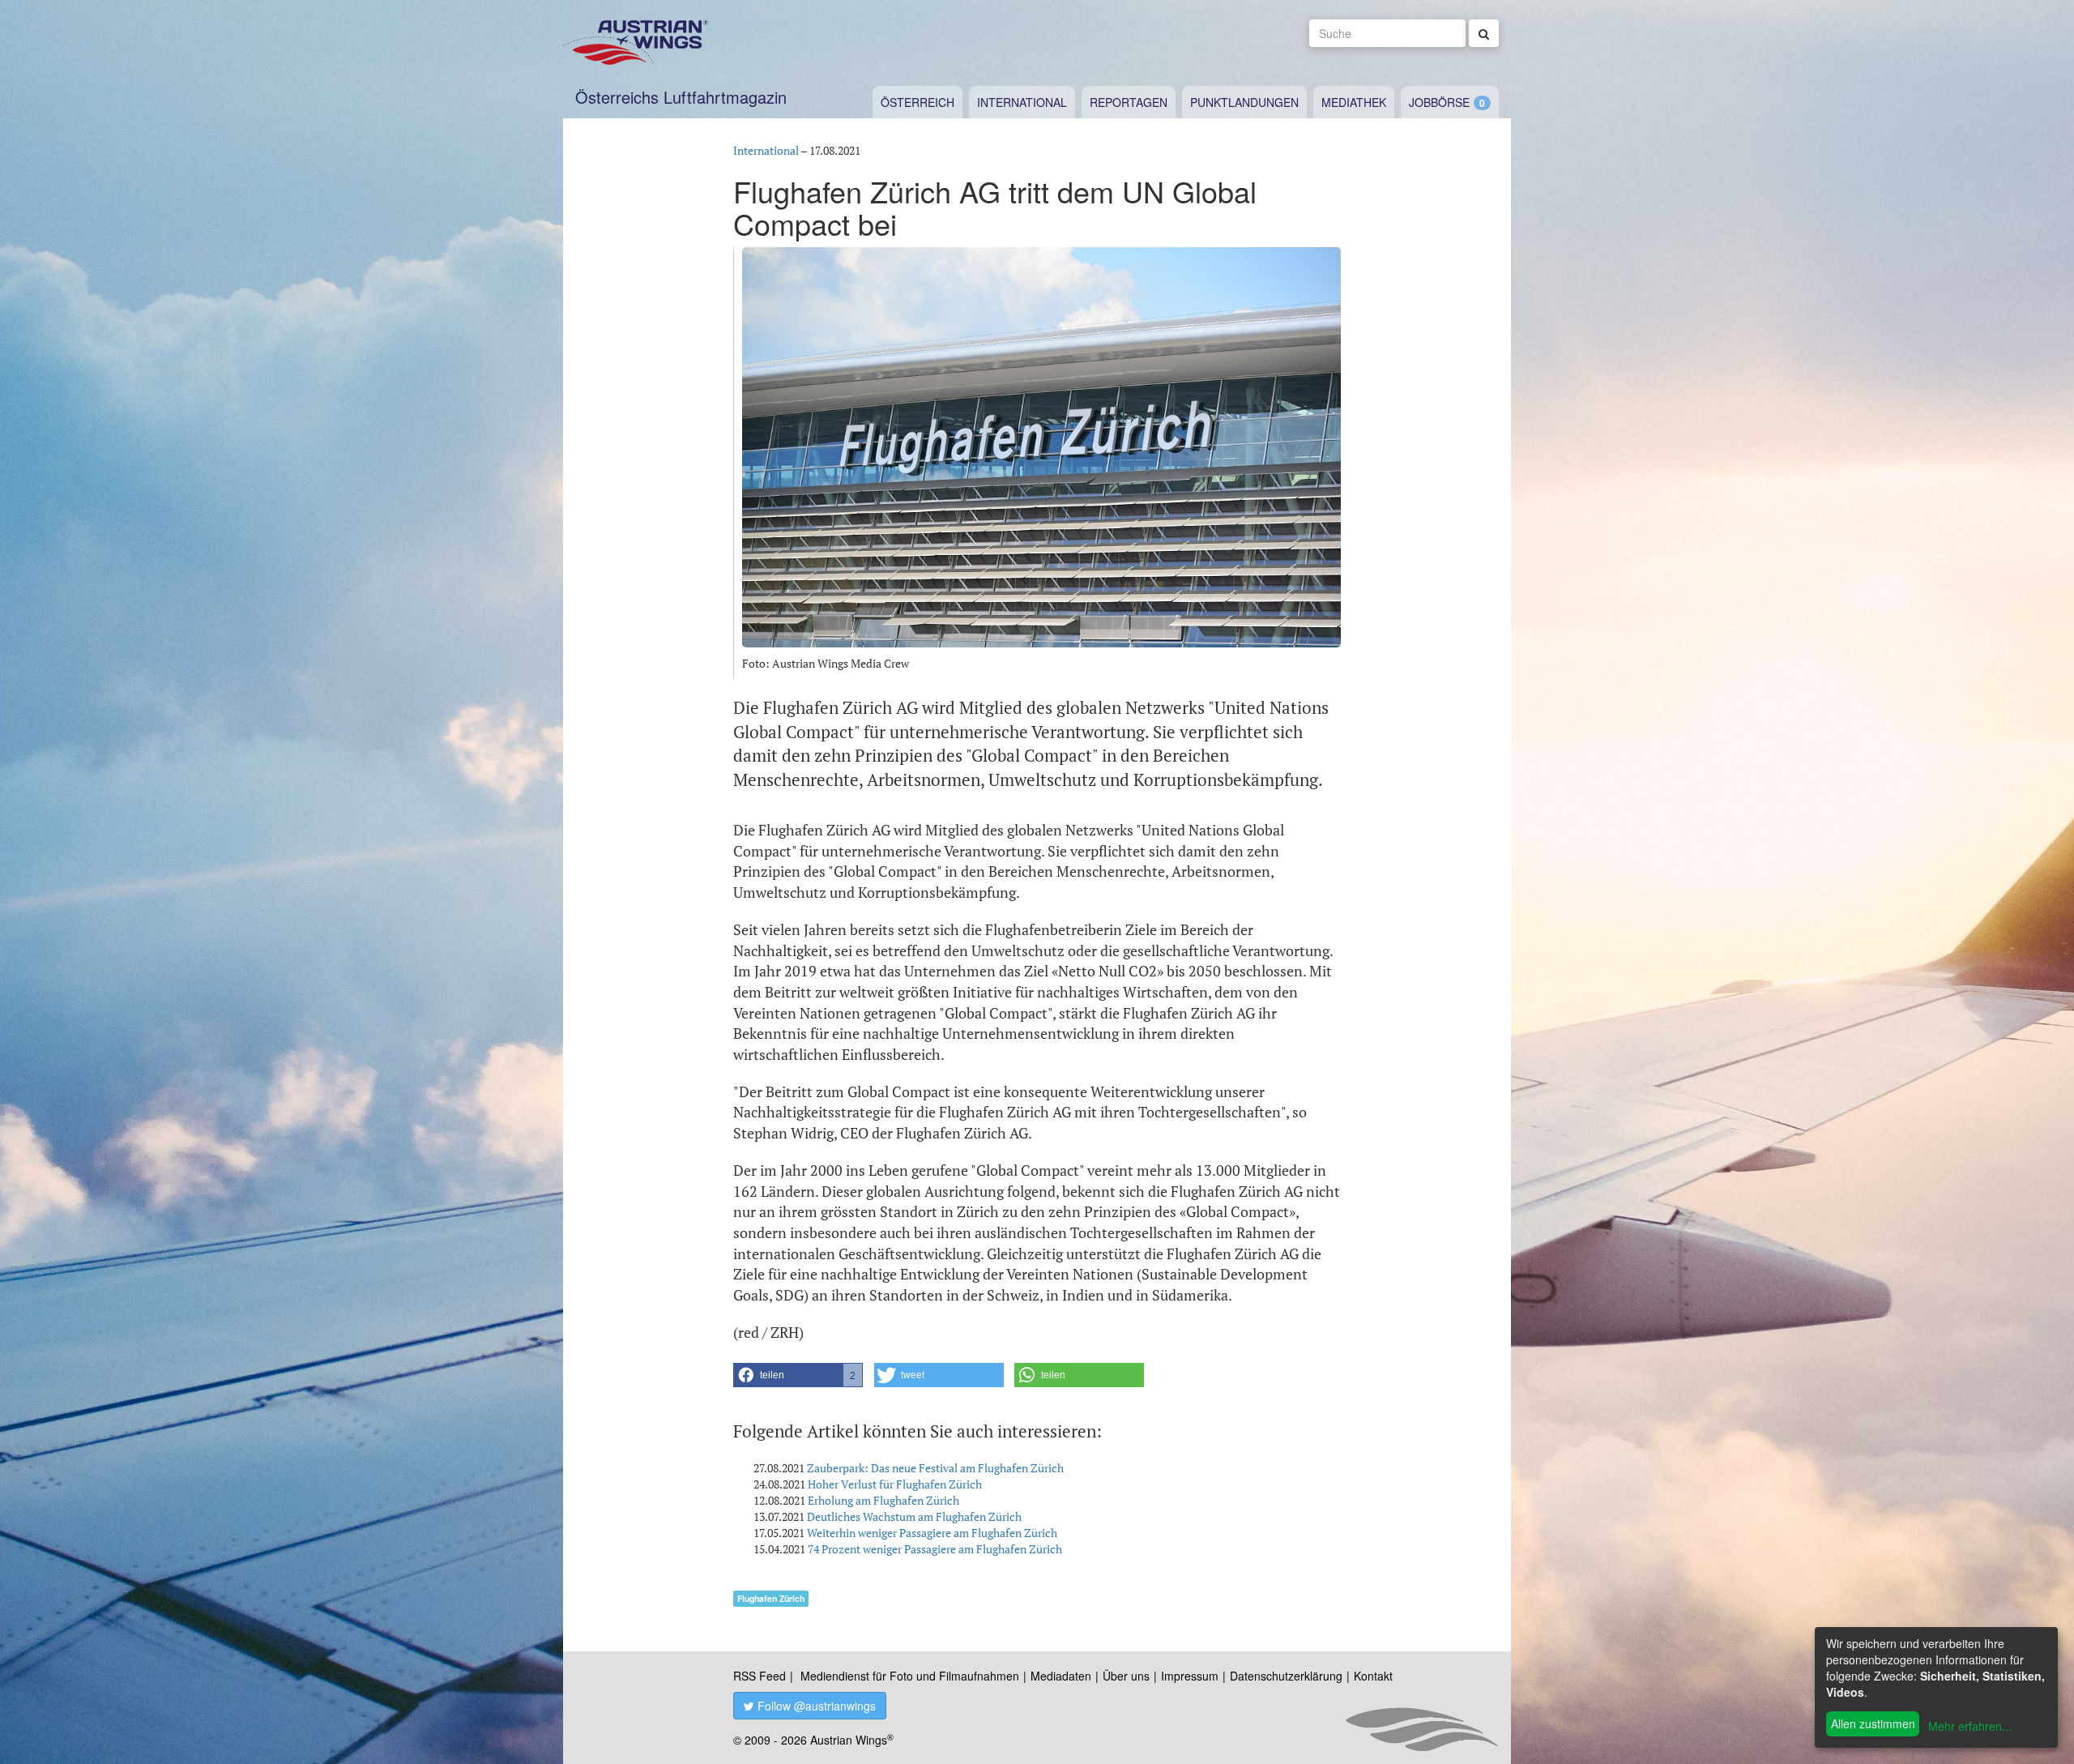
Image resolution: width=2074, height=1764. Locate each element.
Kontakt (1373, 1676)
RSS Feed (760, 1676)
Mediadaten (1061, 1676)
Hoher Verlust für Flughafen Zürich (895, 1484)
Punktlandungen (1244, 102)
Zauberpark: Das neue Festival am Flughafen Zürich (935, 1468)
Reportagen (1129, 102)
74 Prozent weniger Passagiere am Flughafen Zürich (935, 1549)
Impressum (1190, 1676)
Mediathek (1354, 102)
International (1022, 102)
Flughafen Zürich (771, 1598)
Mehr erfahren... (1970, 1726)
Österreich (918, 102)
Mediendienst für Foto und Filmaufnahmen (910, 1676)
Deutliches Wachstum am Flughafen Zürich (914, 1516)
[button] (798, 1375)
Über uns (1126, 1676)
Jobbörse (1439, 102)
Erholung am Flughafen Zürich (883, 1500)
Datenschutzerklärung (1286, 1676)
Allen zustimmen (1873, 1723)
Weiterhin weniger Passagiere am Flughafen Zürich (932, 1533)
